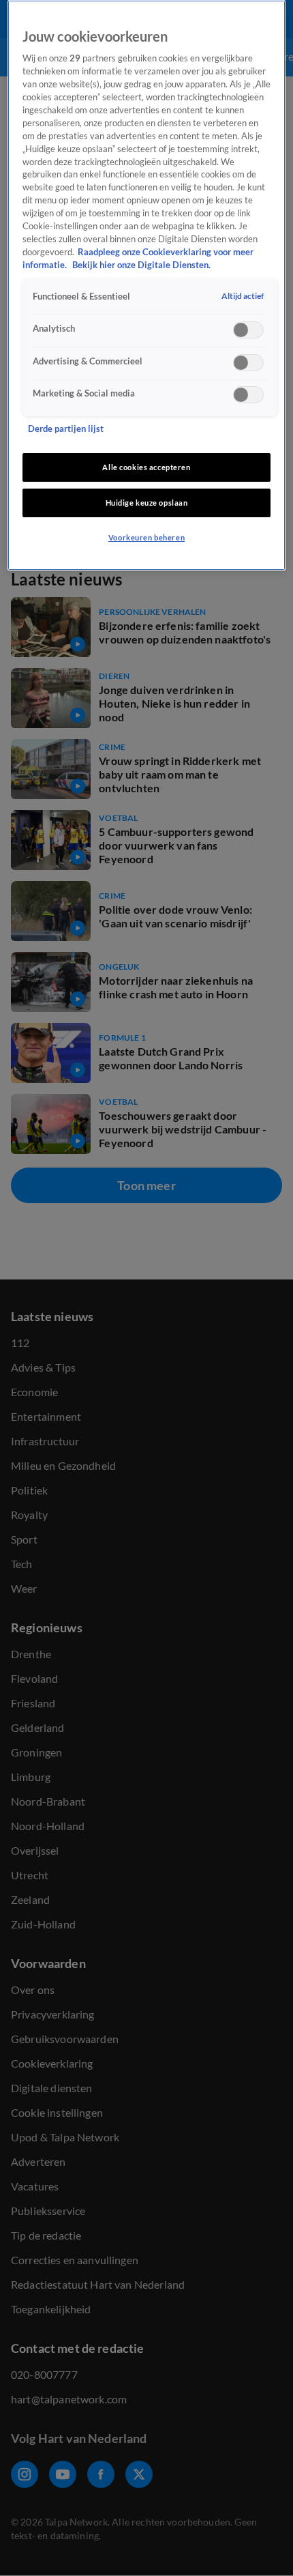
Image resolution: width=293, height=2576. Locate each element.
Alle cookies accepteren (146, 467)
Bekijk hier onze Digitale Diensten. (141, 265)
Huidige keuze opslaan (147, 503)
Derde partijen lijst (66, 429)
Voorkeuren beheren (146, 537)
